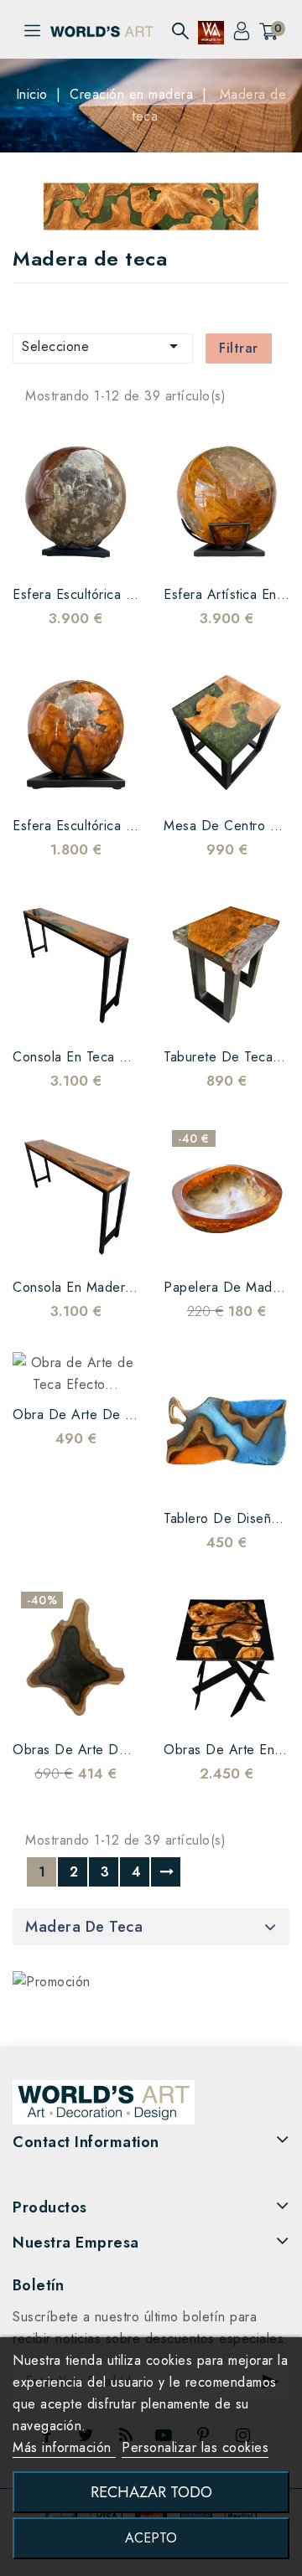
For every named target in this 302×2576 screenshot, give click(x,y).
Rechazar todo (151, 2492)
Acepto (151, 2538)
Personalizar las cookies (195, 2447)
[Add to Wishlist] (42, 550)
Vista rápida (75, 550)
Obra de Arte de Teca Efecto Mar (119, 1414)
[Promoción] (52, 1982)
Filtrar (239, 348)
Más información (64, 2447)
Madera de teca (84, 1927)
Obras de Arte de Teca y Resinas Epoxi (137, 1750)
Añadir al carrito (109, 550)
